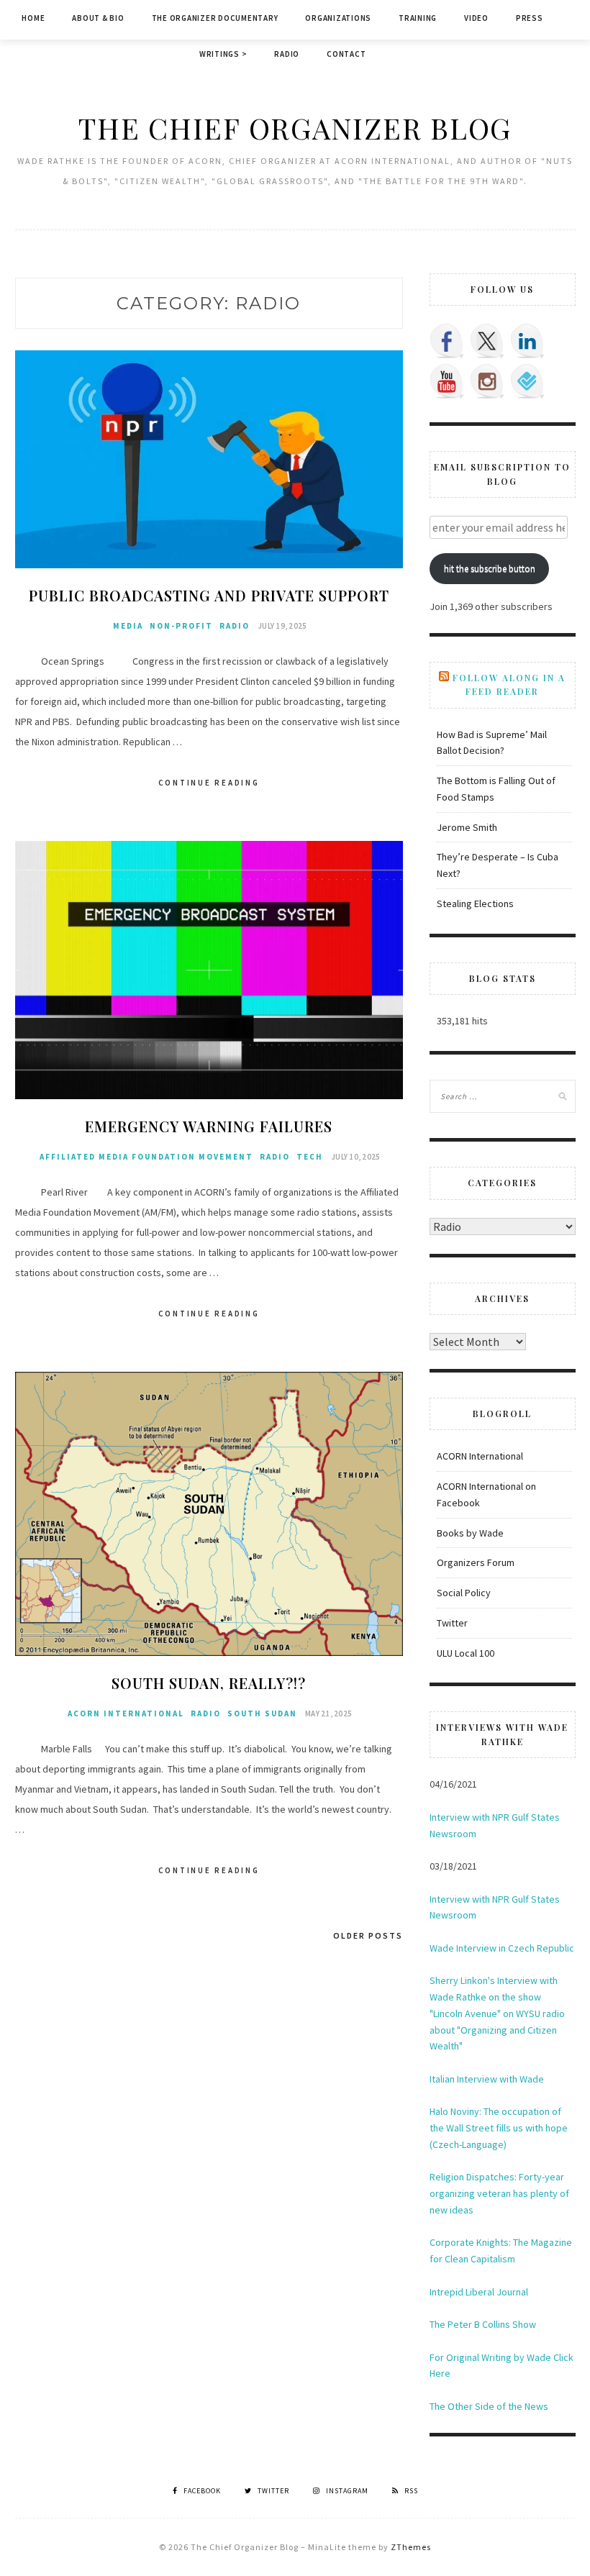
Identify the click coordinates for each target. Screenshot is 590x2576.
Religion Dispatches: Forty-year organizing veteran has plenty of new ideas (499, 2193)
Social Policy (464, 1593)
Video (476, 18)
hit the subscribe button (490, 569)
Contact (346, 54)
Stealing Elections (475, 904)
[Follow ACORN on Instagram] (487, 381)
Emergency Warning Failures (209, 1126)
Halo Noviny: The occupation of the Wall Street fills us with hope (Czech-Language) (499, 2128)
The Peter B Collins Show (483, 2324)
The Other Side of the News (489, 2406)
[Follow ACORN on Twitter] (487, 341)
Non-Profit (181, 626)
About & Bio (98, 18)
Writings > (223, 54)
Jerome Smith (467, 827)
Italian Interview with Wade (487, 2079)
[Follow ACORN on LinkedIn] (527, 341)
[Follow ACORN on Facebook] (447, 341)
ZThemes (411, 2547)
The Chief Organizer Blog (295, 128)
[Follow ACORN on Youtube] (447, 381)
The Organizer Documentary (215, 18)
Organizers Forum (476, 1562)
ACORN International (126, 1713)
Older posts (368, 1935)
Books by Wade (470, 1533)
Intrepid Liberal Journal (479, 2292)
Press (530, 18)
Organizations (338, 18)
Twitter (452, 1623)
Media (128, 626)
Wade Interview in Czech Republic (502, 1948)
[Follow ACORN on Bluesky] (527, 381)
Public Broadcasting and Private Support (209, 595)
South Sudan (262, 1713)
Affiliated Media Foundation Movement (146, 1157)
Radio (287, 54)
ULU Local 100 (466, 1653)
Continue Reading (209, 783)
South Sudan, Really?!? (209, 1683)
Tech (310, 1157)
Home (33, 18)
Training (418, 18)
